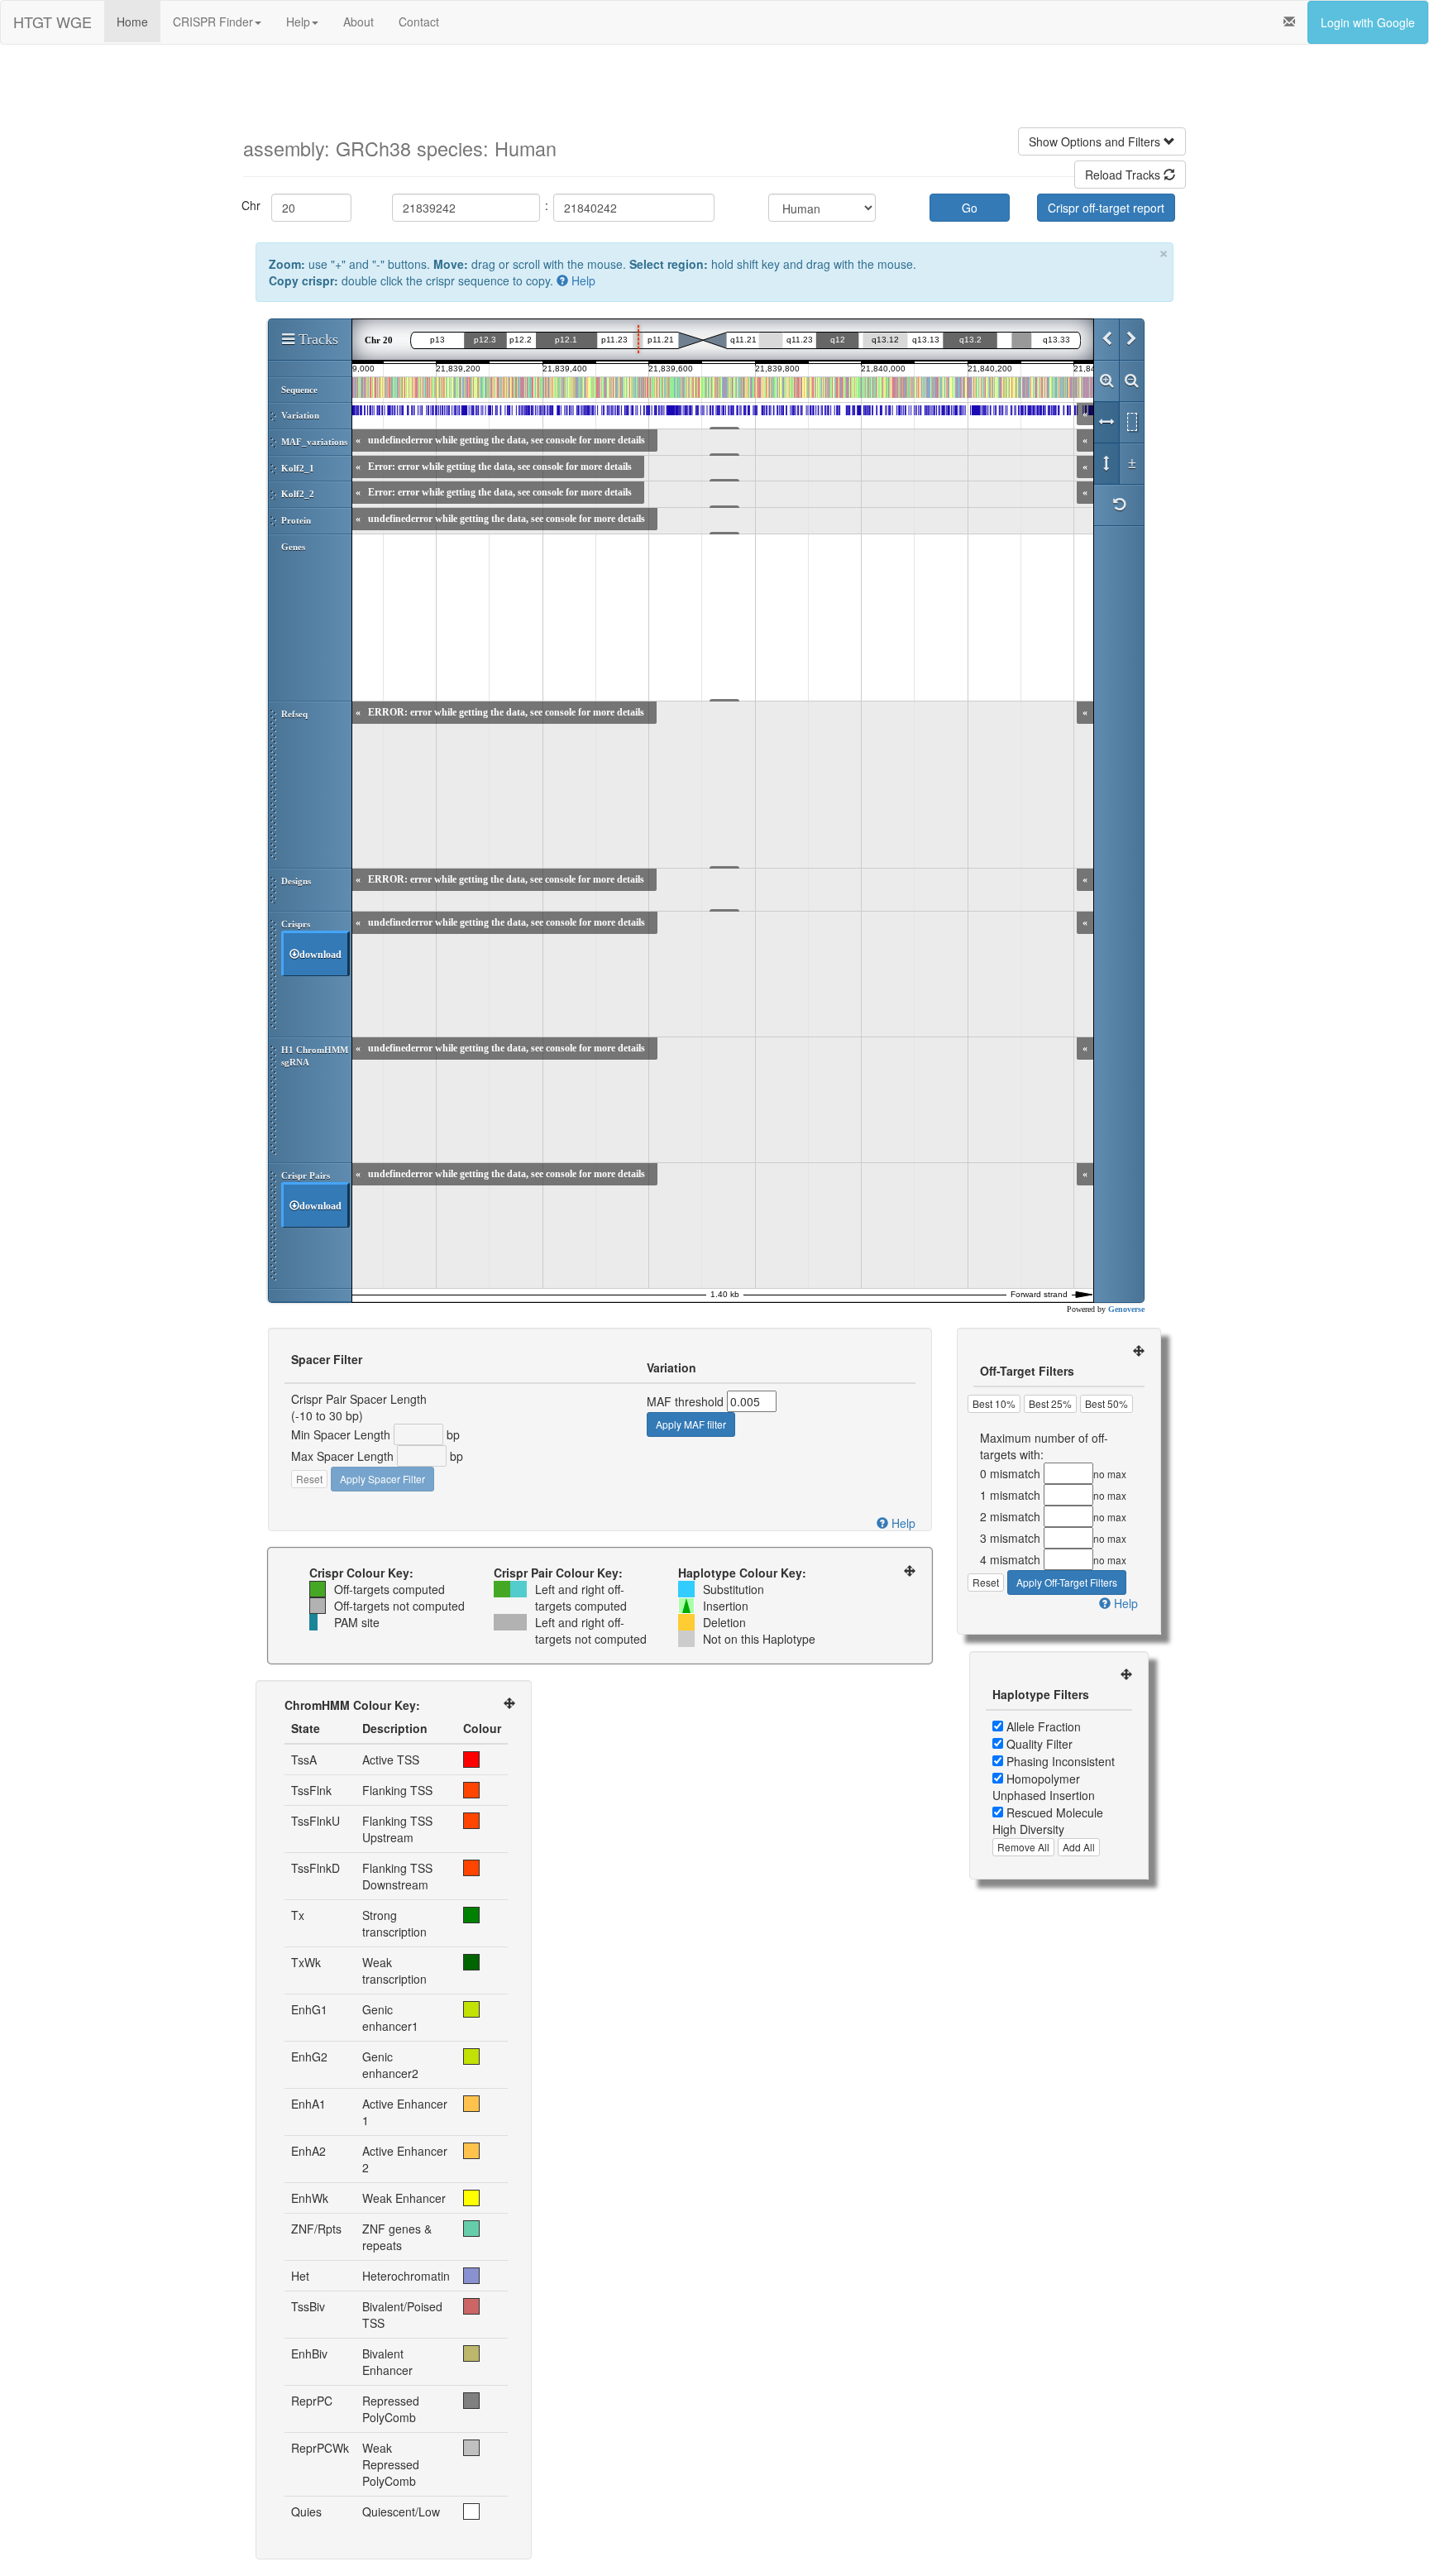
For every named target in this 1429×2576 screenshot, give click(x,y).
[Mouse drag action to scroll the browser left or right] (1106, 423)
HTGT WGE (53, 22)
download (320, 955)
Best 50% (1106, 1403)
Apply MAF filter (691, 1424)
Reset (309, 1479)
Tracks (316, 339)
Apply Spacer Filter (382, 1479)
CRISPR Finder (213, 22)
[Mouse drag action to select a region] (1131, 423)
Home (132, 22)
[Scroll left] (1106, 340)
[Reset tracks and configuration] (1119, 505)
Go (970, 208)
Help (298, 22)
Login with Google (1368, 22)
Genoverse (1126, 1309)
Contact (419, 22)
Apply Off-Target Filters (1067, 1582)
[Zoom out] (1131, 381)
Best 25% (1050, 1403)
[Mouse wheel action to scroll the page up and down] (1106, 464)
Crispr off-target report (1106, 208)
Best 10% (994, 1403)
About (358, 22)
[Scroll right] (1131, 340)
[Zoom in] (1106, 381)
